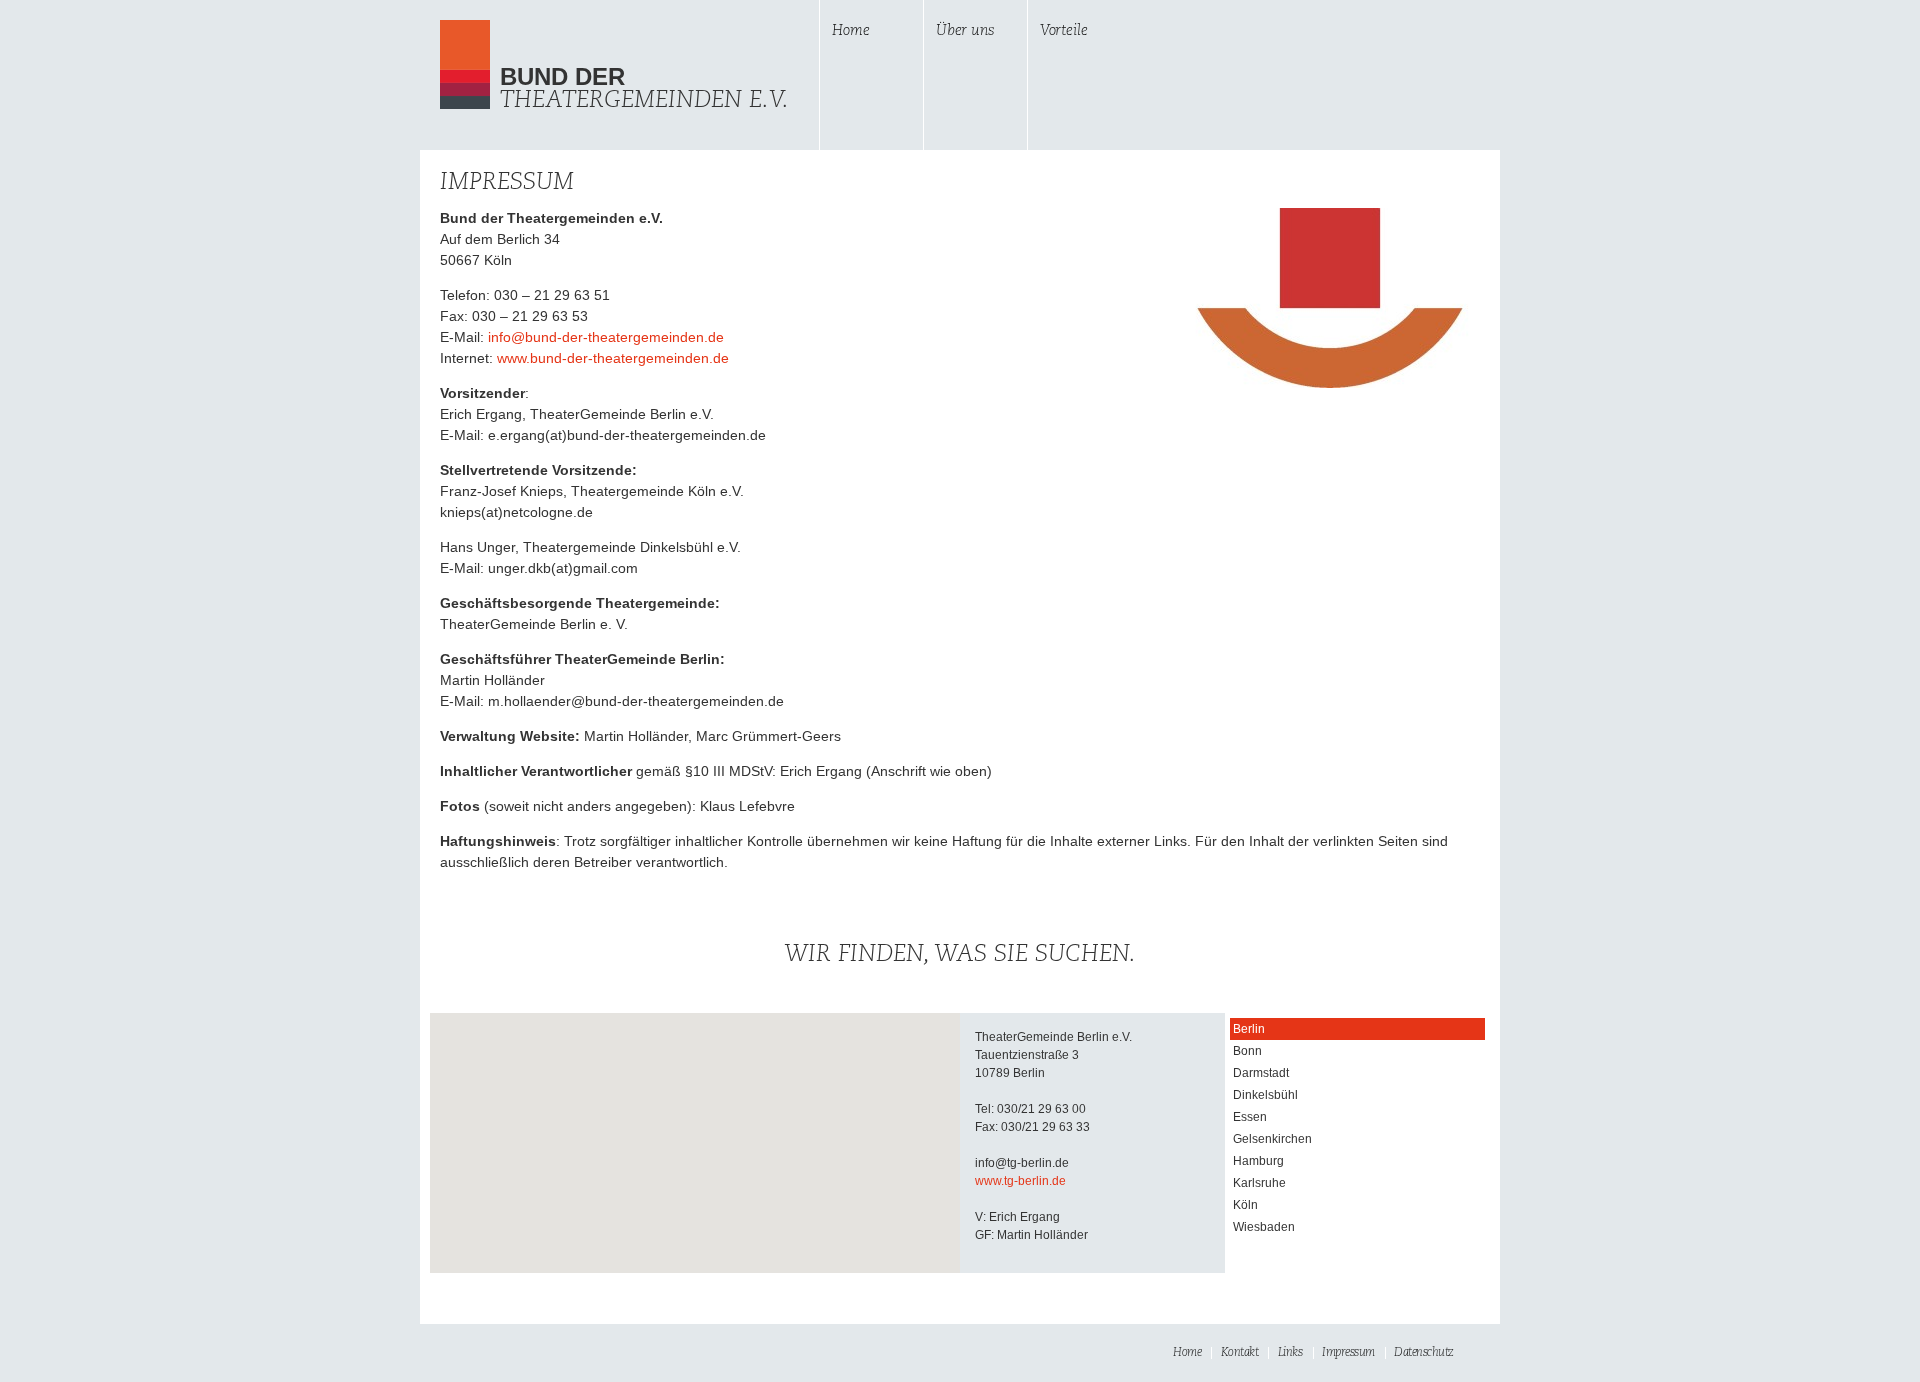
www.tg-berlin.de (1020, 1181)
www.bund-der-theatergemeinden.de (613, 358)
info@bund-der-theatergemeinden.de (606, 337)
